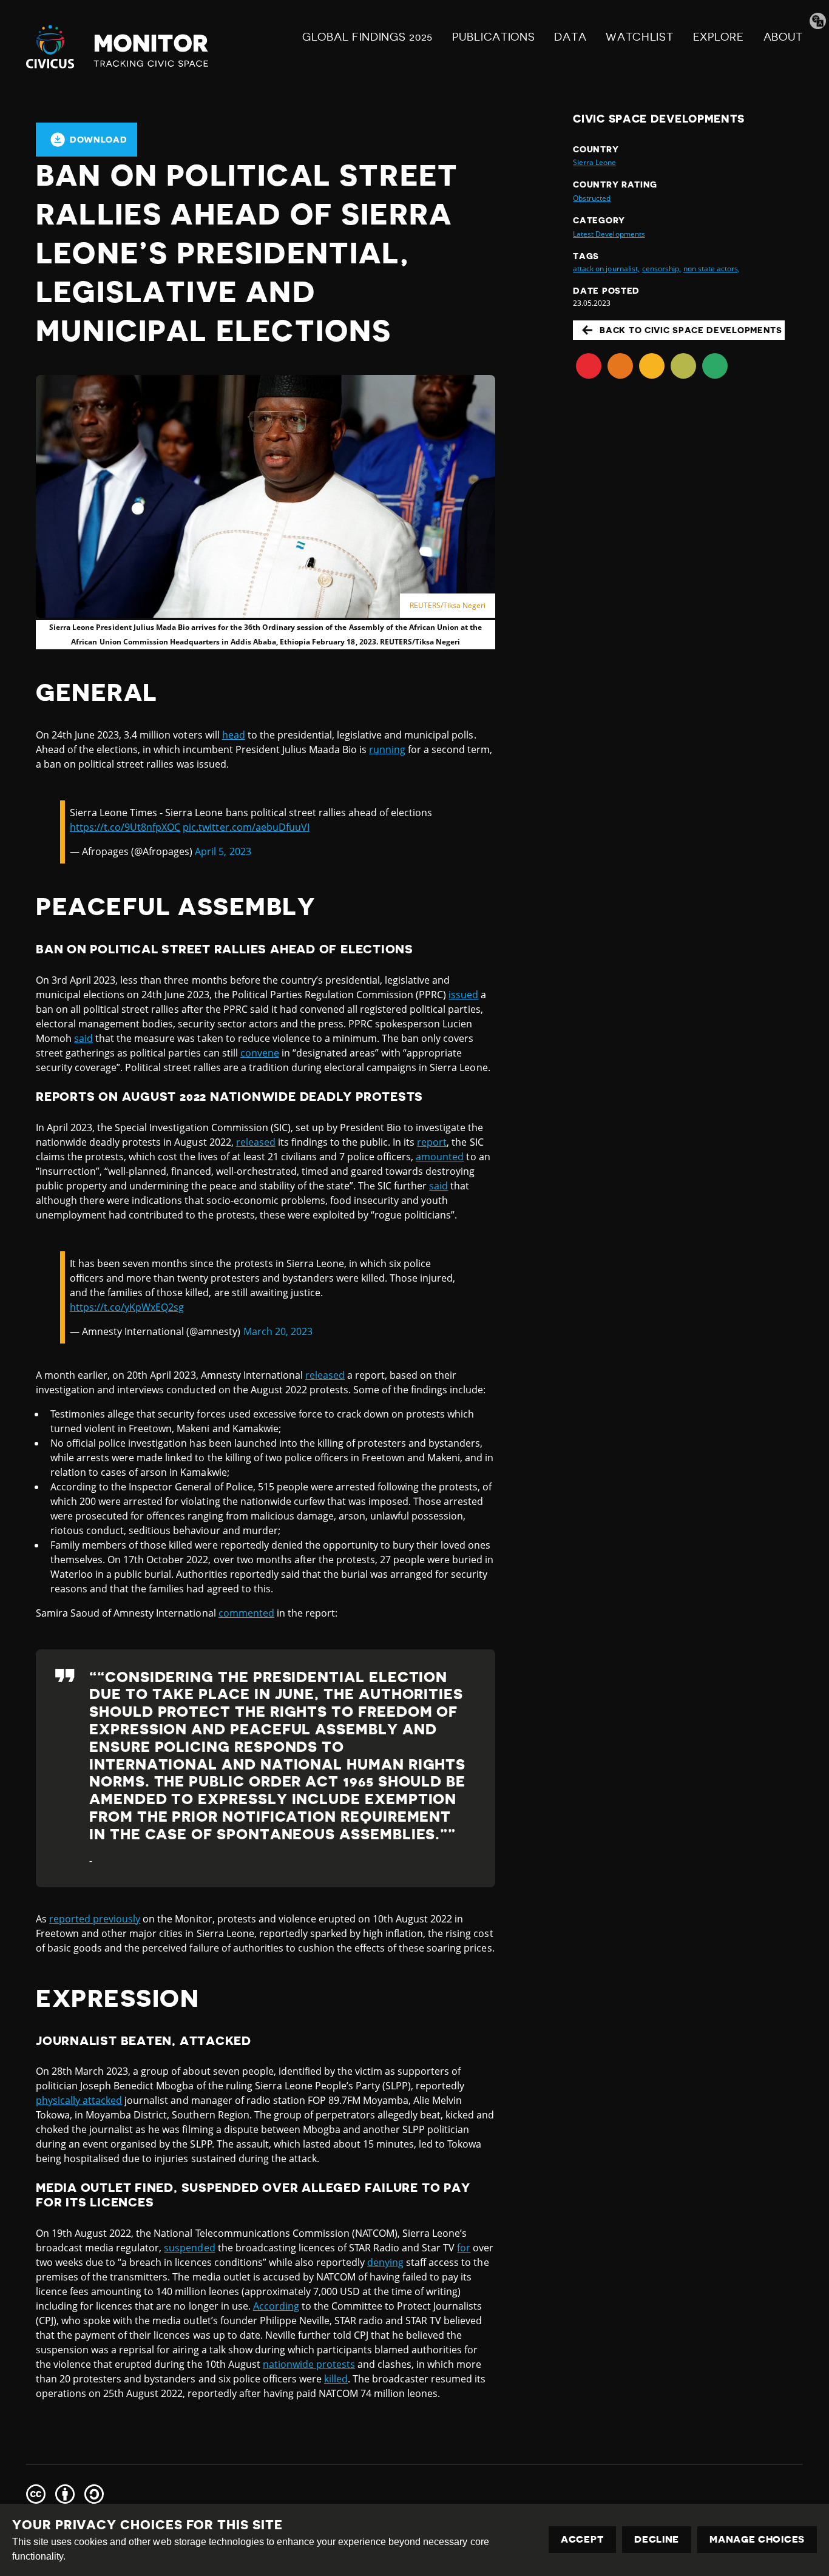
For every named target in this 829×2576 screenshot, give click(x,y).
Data (570, 37)
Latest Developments (609, 234)
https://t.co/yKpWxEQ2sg (127, 1307)
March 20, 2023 (278, 1331)
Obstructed (592, 198)
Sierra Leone (594, 162)
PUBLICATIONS (493, 37)
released (256, 1142)
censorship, (662, 269)
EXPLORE (719, 37)
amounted (440, 1157)
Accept (582, 2540)
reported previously (95, 1919)
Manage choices (757, 2540)
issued (463, 995)
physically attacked (79, 2100)
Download (99, 140)
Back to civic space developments (691, 330)
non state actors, (712, 269)
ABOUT (783, 37)
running (387, 749)
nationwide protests (309, 2364)
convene (260, 1053)
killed (336, 2379)
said (83, 1038)
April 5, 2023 (223, 851)
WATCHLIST (639, 37)
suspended (189, 2248)
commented (246, 1613)
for (464, 2248)
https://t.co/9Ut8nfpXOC (125, 827)
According (276, 2306)
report (432, 1142)
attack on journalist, (606, 269)
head (234, 735)
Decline (657, 2540)
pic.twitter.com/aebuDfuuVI (246, 827)
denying (385, 2262)
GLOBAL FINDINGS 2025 (367, 37)
